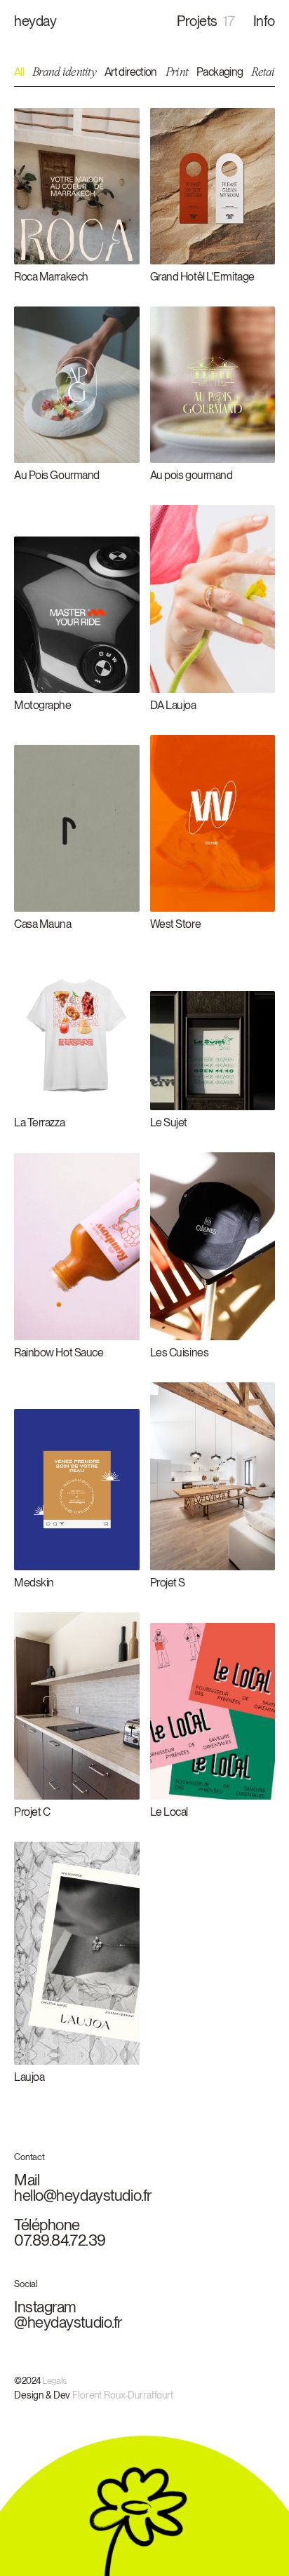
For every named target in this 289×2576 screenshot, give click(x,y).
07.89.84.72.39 (66, 2240)
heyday (35, 22)
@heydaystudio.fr (74, 2322)
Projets (206, 22)
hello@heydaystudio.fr (89, 2195)
